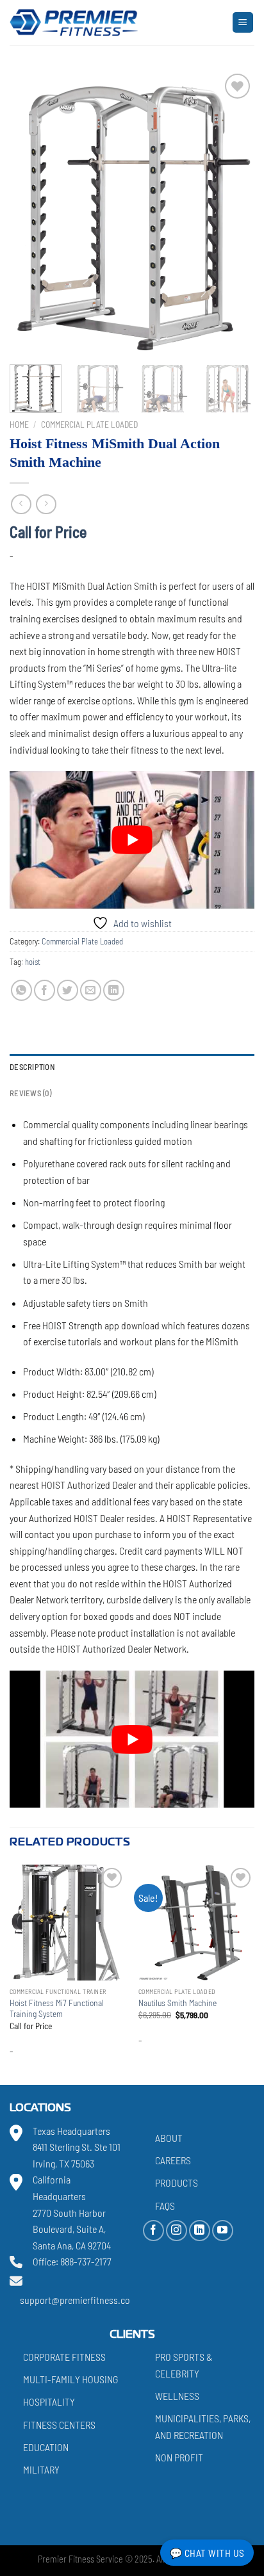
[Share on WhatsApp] (21, 990)
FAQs (165, 2205)
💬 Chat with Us (207, 2553)
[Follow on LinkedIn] (200, 2231)
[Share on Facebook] (45, 990)
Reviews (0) (30, 1093)
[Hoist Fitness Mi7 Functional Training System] (68, 1923)
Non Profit (179, 2457)
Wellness (177, 2396)
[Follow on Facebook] (153, 2231)
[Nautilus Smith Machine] (196, 1923)
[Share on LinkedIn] (114, 990)
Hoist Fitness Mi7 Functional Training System (57, 2008)
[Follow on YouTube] (223, 2231)
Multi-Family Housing (70, 2379)
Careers (173, 2160)
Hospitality (49, 2402)
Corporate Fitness (64, 2357)
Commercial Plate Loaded (89, 424)
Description (32, 1067)
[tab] (132, 1067)
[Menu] (243, 23)
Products (177, 2183)
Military (41, 2469)
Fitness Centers (59, 2425)
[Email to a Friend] (91, 990)
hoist (33, 962)
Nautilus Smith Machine (177, 2003)
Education (46, 2447)
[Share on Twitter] (68, 990)
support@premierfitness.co (75, 2300)
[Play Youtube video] (132, 840)
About (169, 2138)
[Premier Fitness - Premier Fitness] (74, 22)
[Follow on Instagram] (177, 2231)
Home (19, 424)
